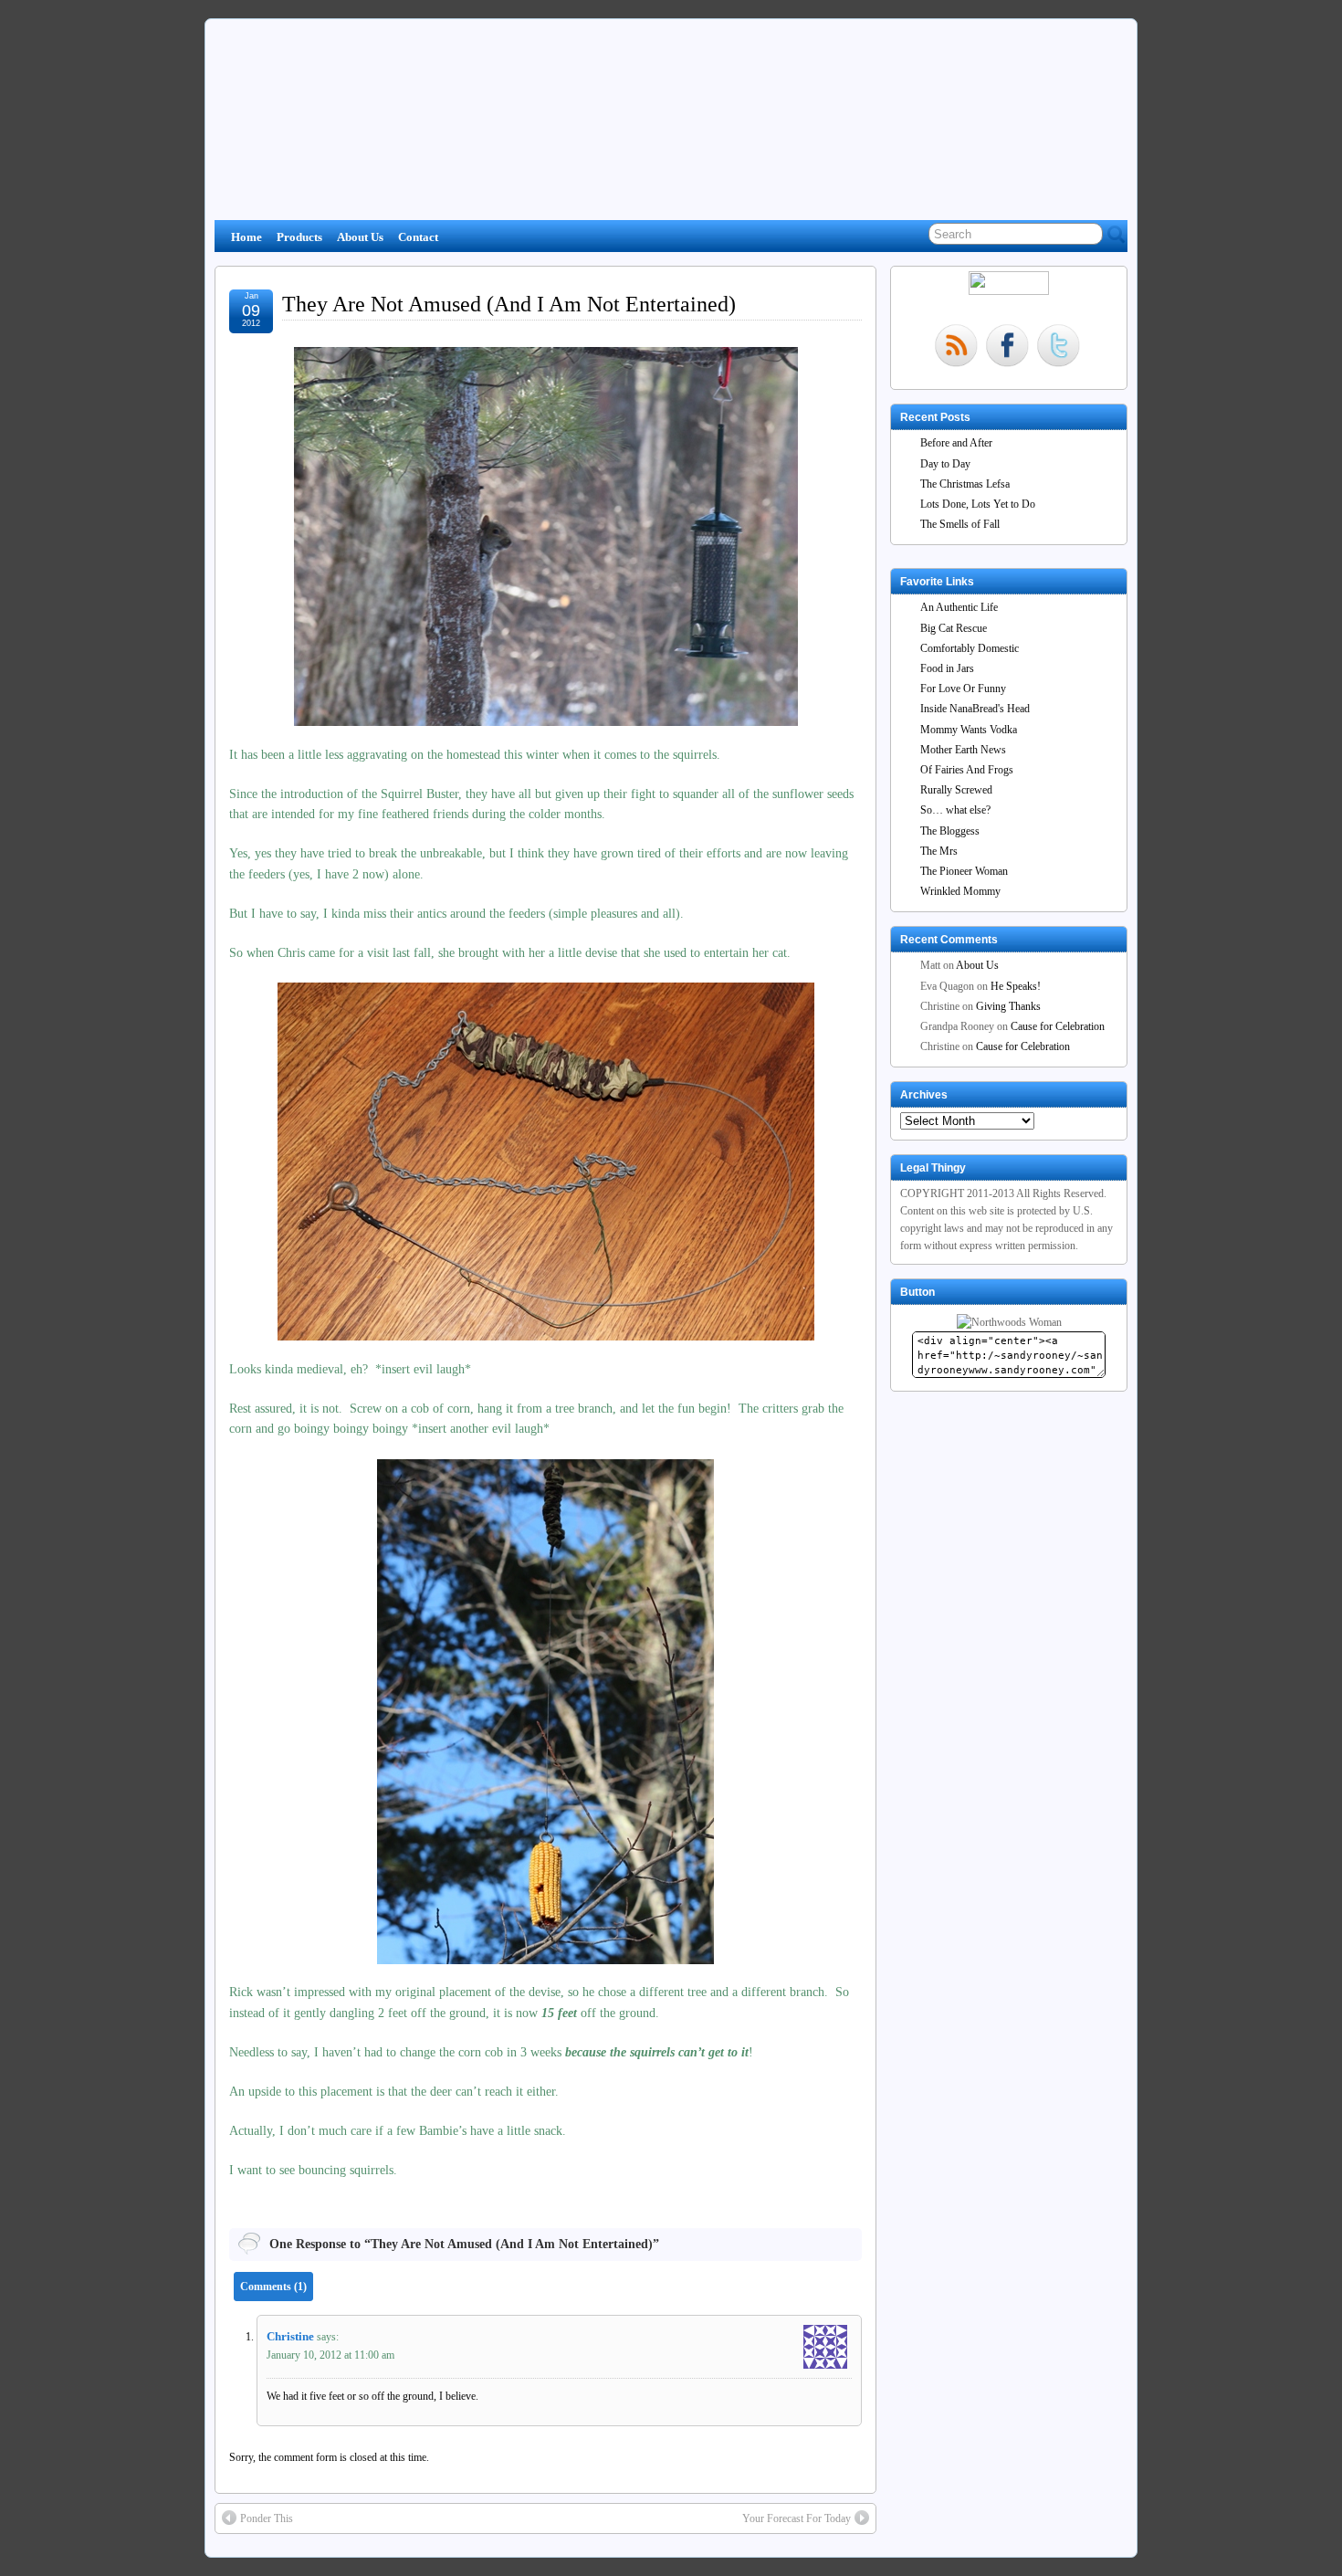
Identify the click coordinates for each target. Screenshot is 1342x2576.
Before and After (956, 443)
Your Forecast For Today (797, 2518)
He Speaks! (1016, 986)
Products (299, 237)
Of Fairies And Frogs (967, 770)
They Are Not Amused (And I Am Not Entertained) (509, 304)
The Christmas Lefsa (965, 484)
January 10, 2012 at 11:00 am (330, 2355)
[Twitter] (1058, 347)
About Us (360, 237)
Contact (418, 237)
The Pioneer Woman (964, 871)
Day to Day (945, 464)
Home (246, 237)
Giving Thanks (1008, 1006)
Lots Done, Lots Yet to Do (978, 504)
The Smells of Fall (960, 524)
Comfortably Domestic (970, 648)
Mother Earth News (963, 750)
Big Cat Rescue (954, 628)
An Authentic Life (959, 607)
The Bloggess (950, 831)
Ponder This (267, 2518)
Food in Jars (947, 668)
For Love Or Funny (963, 689)
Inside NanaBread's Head (975, 709)
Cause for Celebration (1058, 1026)
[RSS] (956, 347)
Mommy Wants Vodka (969, 730)
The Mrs (939, 851)
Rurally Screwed (956, 790)
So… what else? (955, 810)
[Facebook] (1007, 347)
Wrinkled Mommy (960, 891)
